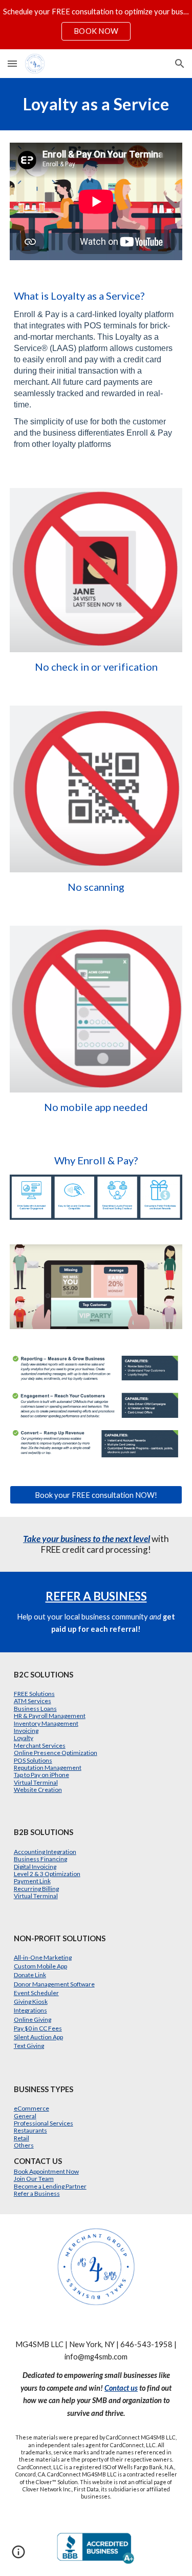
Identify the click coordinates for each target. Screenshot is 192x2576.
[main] (96, 104)
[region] (96, 25)
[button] (12, 63)
